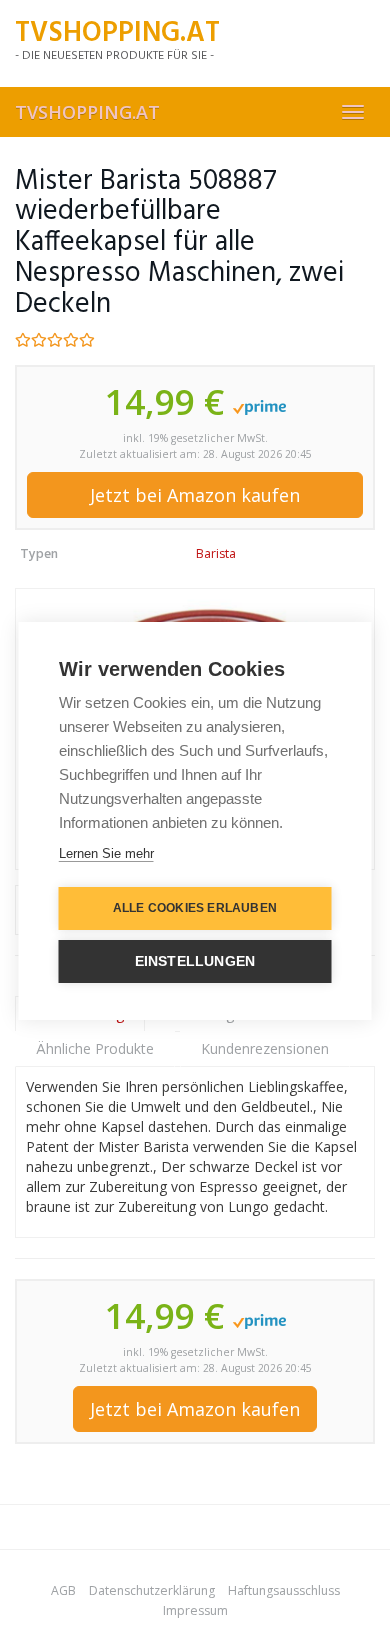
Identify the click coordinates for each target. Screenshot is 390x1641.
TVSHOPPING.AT (87, 112)
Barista (216, 553)
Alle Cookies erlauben (195, 908)
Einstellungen (195, 961)
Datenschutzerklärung (152, 1590)
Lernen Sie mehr (106, 853)
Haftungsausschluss (284, 1590)
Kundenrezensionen (265, 1048)
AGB (63, 1590)
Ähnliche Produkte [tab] (95, 1048)
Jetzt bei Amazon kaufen (195, 495)
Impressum (195, 1610)
